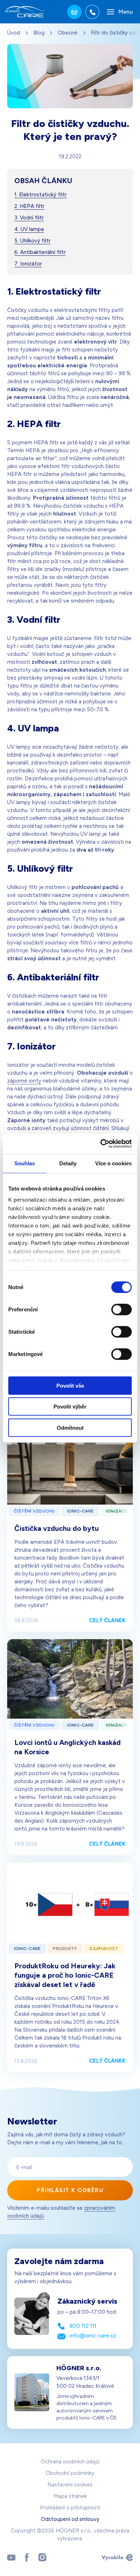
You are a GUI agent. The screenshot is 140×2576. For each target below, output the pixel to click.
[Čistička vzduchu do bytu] (70, 1464)
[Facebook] (27, 2557)
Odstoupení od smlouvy (70, 2519)
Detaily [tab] (68, 1163)
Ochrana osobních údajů (70, 2462)
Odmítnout (70, 1427)
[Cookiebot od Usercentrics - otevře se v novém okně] (101, 1144)
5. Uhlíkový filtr (32, 241)
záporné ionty (24, 1081)
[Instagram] (42, 2557)
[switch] (122, 1309)
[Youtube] (11, 2557)
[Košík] (74, 12)
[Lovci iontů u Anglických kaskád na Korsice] (70, 1679)
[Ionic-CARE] (25, 12)
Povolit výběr (70, 1407)
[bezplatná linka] (92, 12)
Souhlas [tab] (25, 1163)
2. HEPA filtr (29, 206)
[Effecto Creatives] (117, 2557)
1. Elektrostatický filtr (41, 195)
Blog (39, 33)
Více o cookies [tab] (113, 1163)
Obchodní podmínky (70, 2473)
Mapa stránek (70, 2496)
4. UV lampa (29, 229)
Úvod (14, 33)
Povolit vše (70, 1385)
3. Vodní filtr (29, 218)
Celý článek (107, 1620)
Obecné (68, 33)
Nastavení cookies (70, 2485)
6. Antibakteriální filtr (40, 252)
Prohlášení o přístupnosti (70, 2508)
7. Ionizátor (28, 264)
